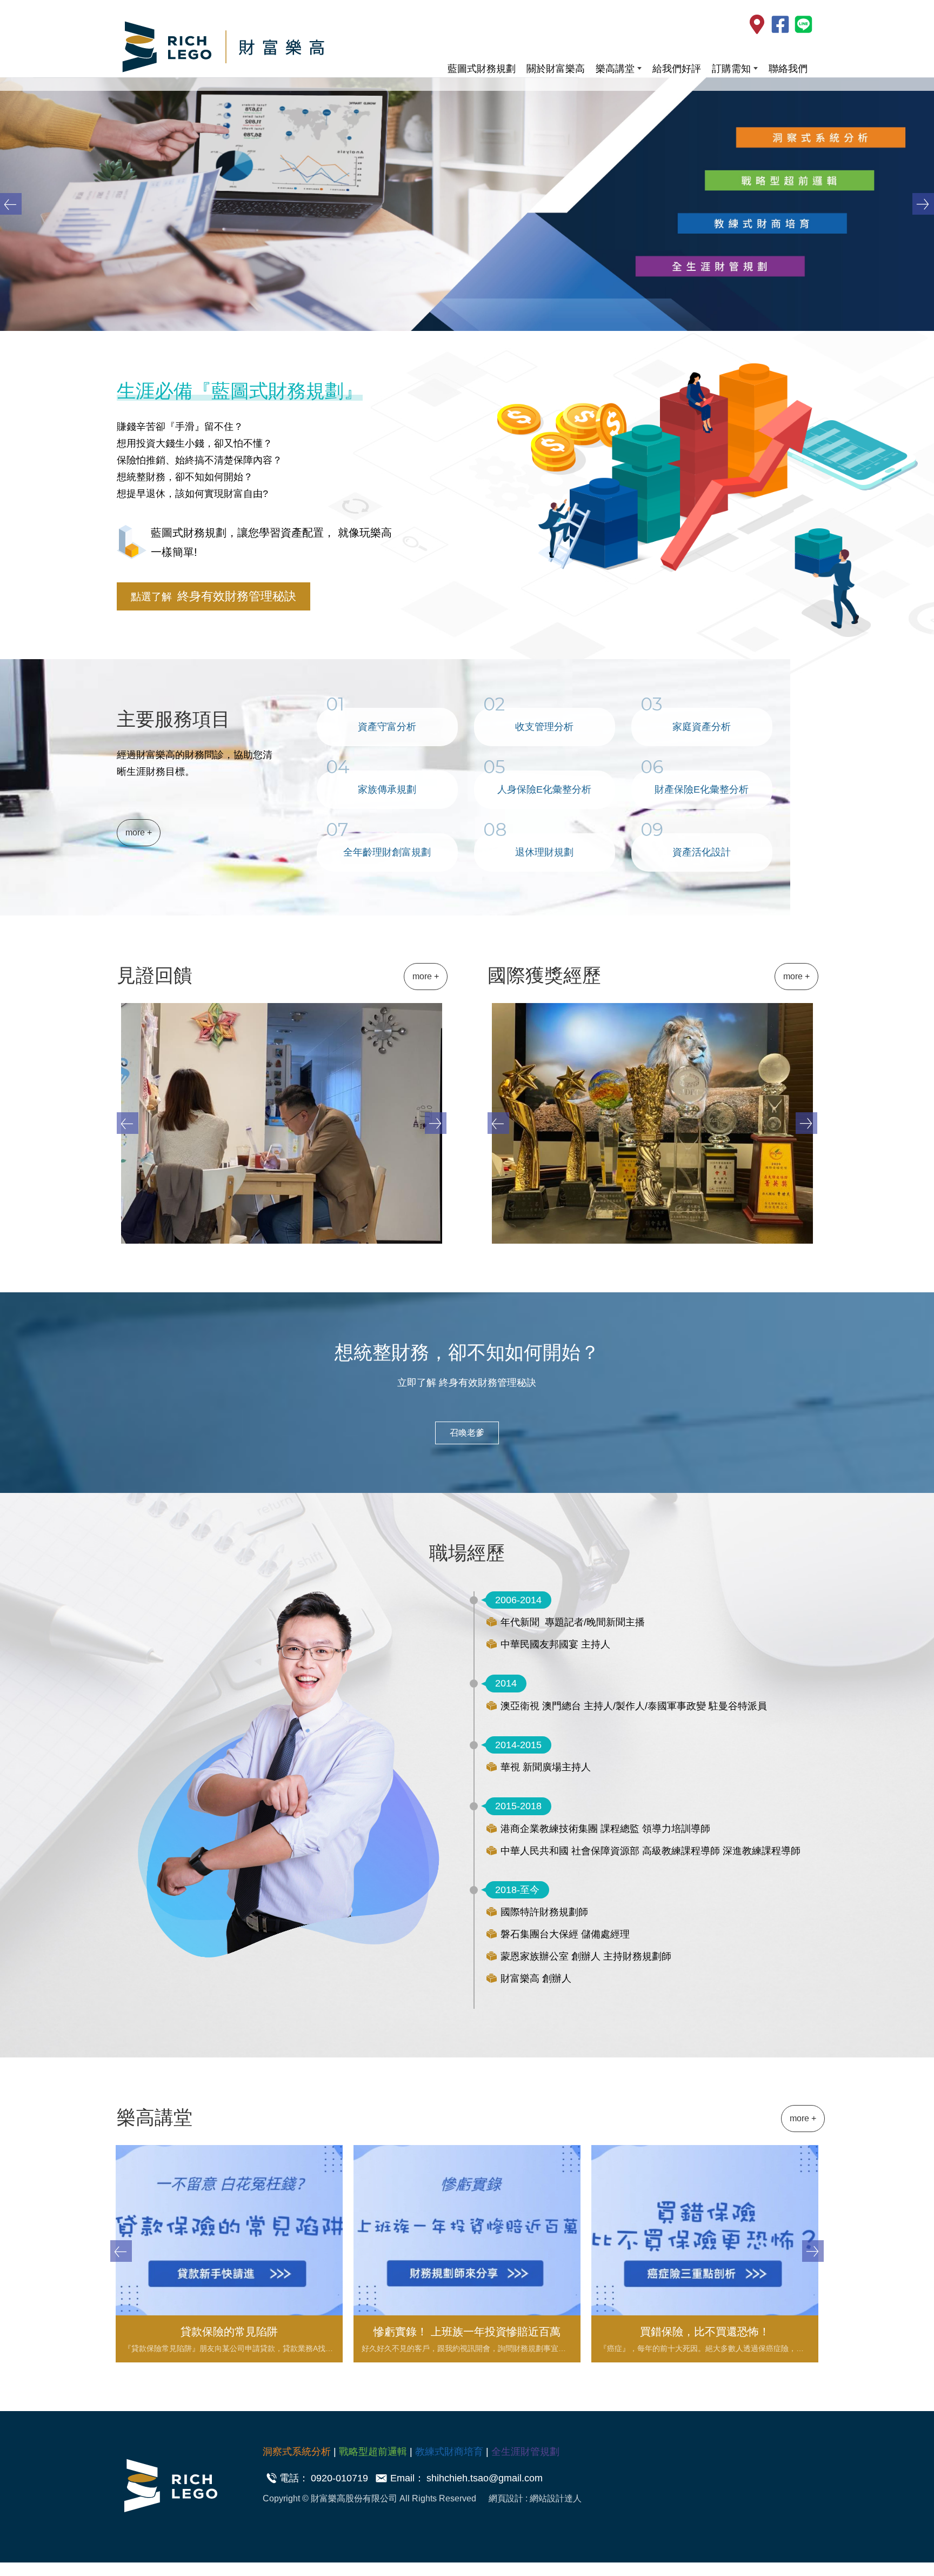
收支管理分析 (544, 727)
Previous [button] (11, 204)
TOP (899, 2225)
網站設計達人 (556, 2498)
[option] (467, 204)
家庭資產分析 (702, 727)
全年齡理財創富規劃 (387, 852)
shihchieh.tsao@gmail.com (485, 2478)
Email (402, 2478)
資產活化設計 (702, 852)
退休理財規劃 (544, 852)
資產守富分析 (387, 727)
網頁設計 (507, 2498)
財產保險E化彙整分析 (702, 789)
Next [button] (923, 204)
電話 (289, 2478)
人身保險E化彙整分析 (544, 789)
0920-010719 (339, 2478)
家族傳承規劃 (387, 789)
